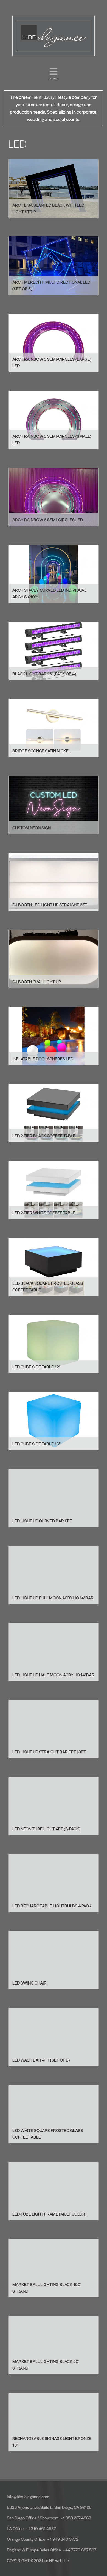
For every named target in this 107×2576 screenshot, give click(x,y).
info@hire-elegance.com (28, 2496)
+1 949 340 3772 (63, 2539)
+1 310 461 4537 (41, 2528)
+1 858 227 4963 (76, 2518)
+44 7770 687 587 (80, 2550)
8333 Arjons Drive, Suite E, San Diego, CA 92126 (49, 2507)
